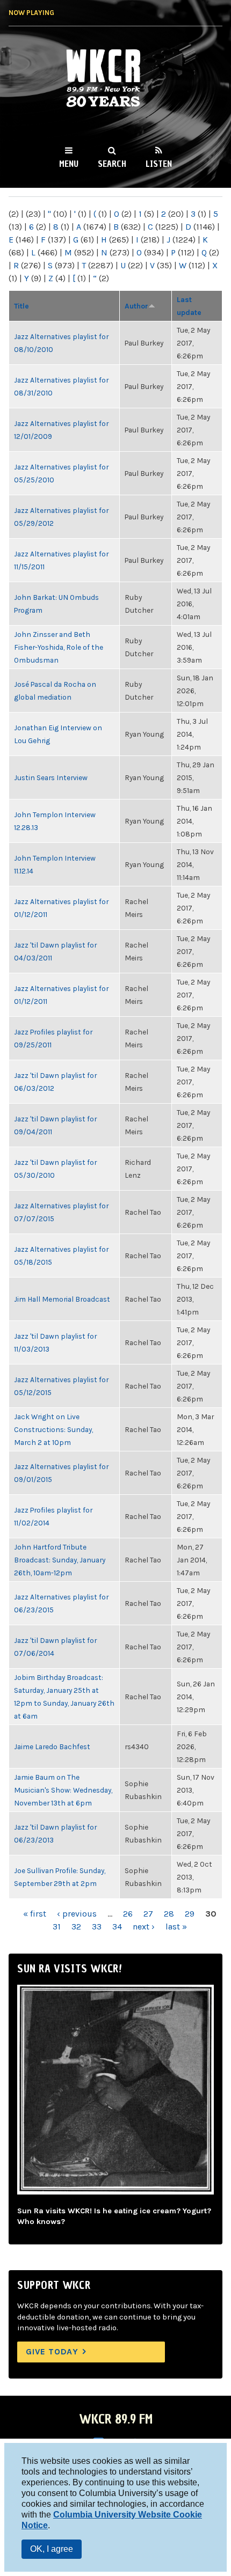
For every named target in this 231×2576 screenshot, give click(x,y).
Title (21, 306)
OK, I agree (52, 2549)
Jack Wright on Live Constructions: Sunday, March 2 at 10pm (53, 1429)
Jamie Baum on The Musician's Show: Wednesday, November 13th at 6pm (63, 1790)
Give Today (52, 2351)
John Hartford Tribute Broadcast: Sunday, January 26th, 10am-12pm (60, 1560)
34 (117, 1927)
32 (76, 1927)
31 (57, 1927)
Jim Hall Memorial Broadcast (62, 1299)
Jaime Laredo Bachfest (52, 1746)
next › (144, 1927)
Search (112, 164)
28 (169, 1914)
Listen (159, 164)
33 (97, 1927)
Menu (69, 164)
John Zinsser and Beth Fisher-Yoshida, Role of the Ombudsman (59, 647)
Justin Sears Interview (51, 777)
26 (128, 1914)
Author (136, 306)
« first (35, 1914)
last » (176, 1927)
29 (190, 1914)
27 (148, 1914)
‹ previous (77, 1914)
